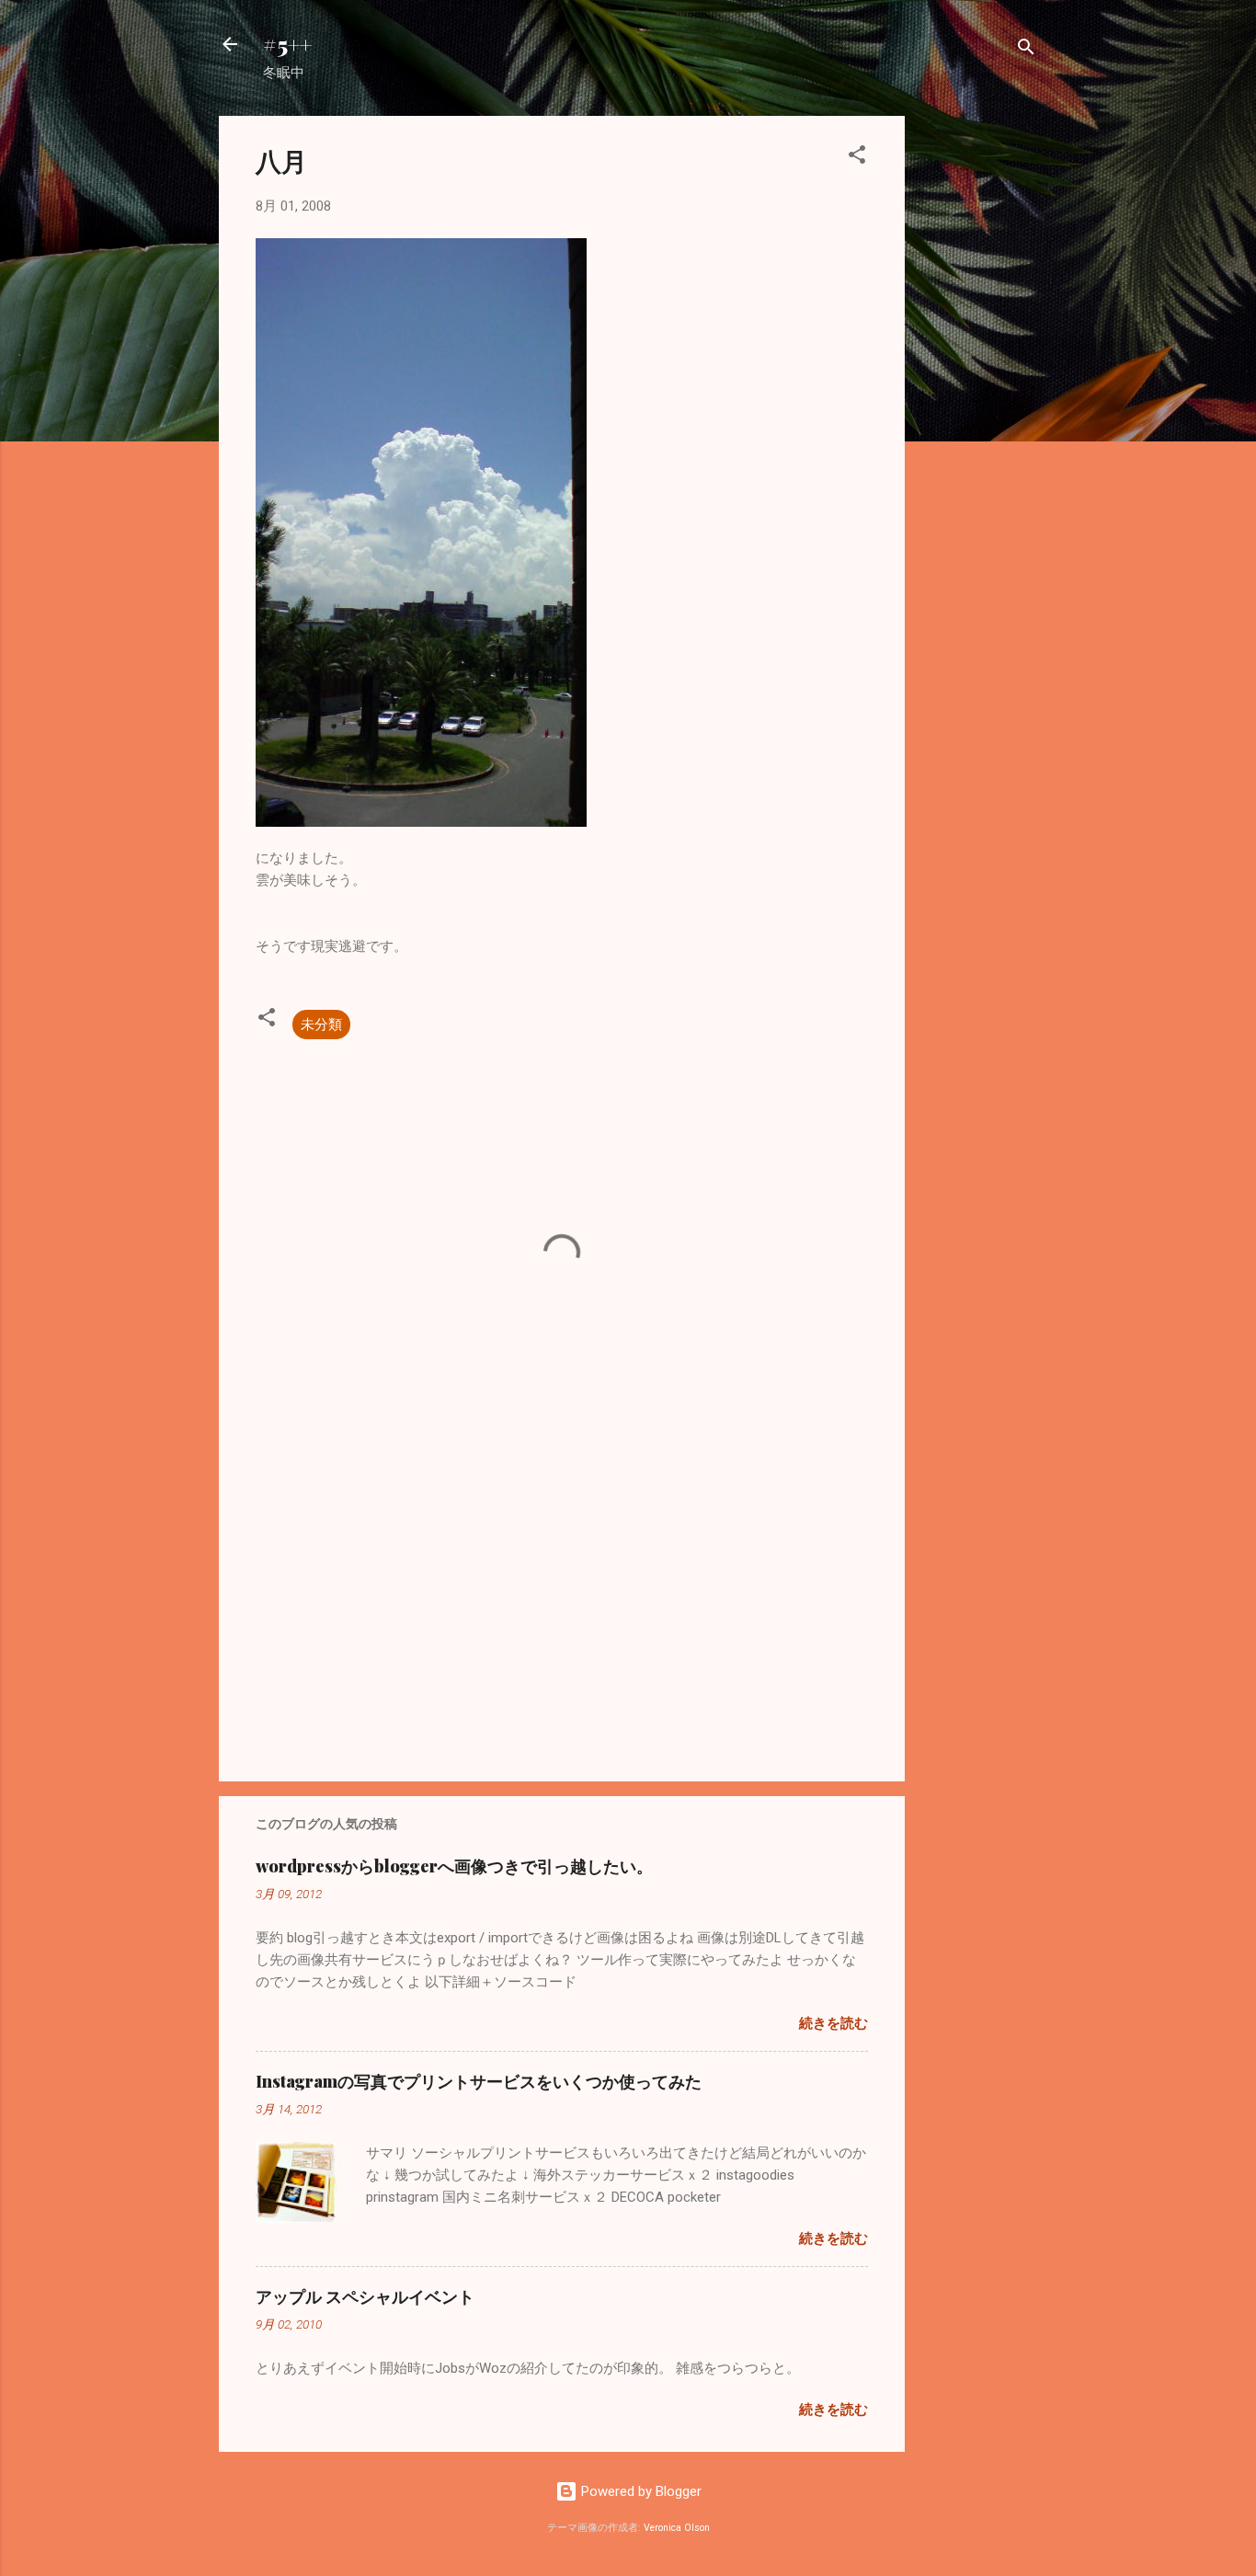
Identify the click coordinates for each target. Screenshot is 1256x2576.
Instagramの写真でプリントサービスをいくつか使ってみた (479, 2081)
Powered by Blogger (639, 2491)
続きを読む (834, 2023)
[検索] (1026, 50)
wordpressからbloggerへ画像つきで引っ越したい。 (454, 1866)
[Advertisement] (978, 392)
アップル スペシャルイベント (365, 2296)
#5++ (287, 44)
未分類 (321, 1025)
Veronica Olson (677, 2528)
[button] (857, 158)
